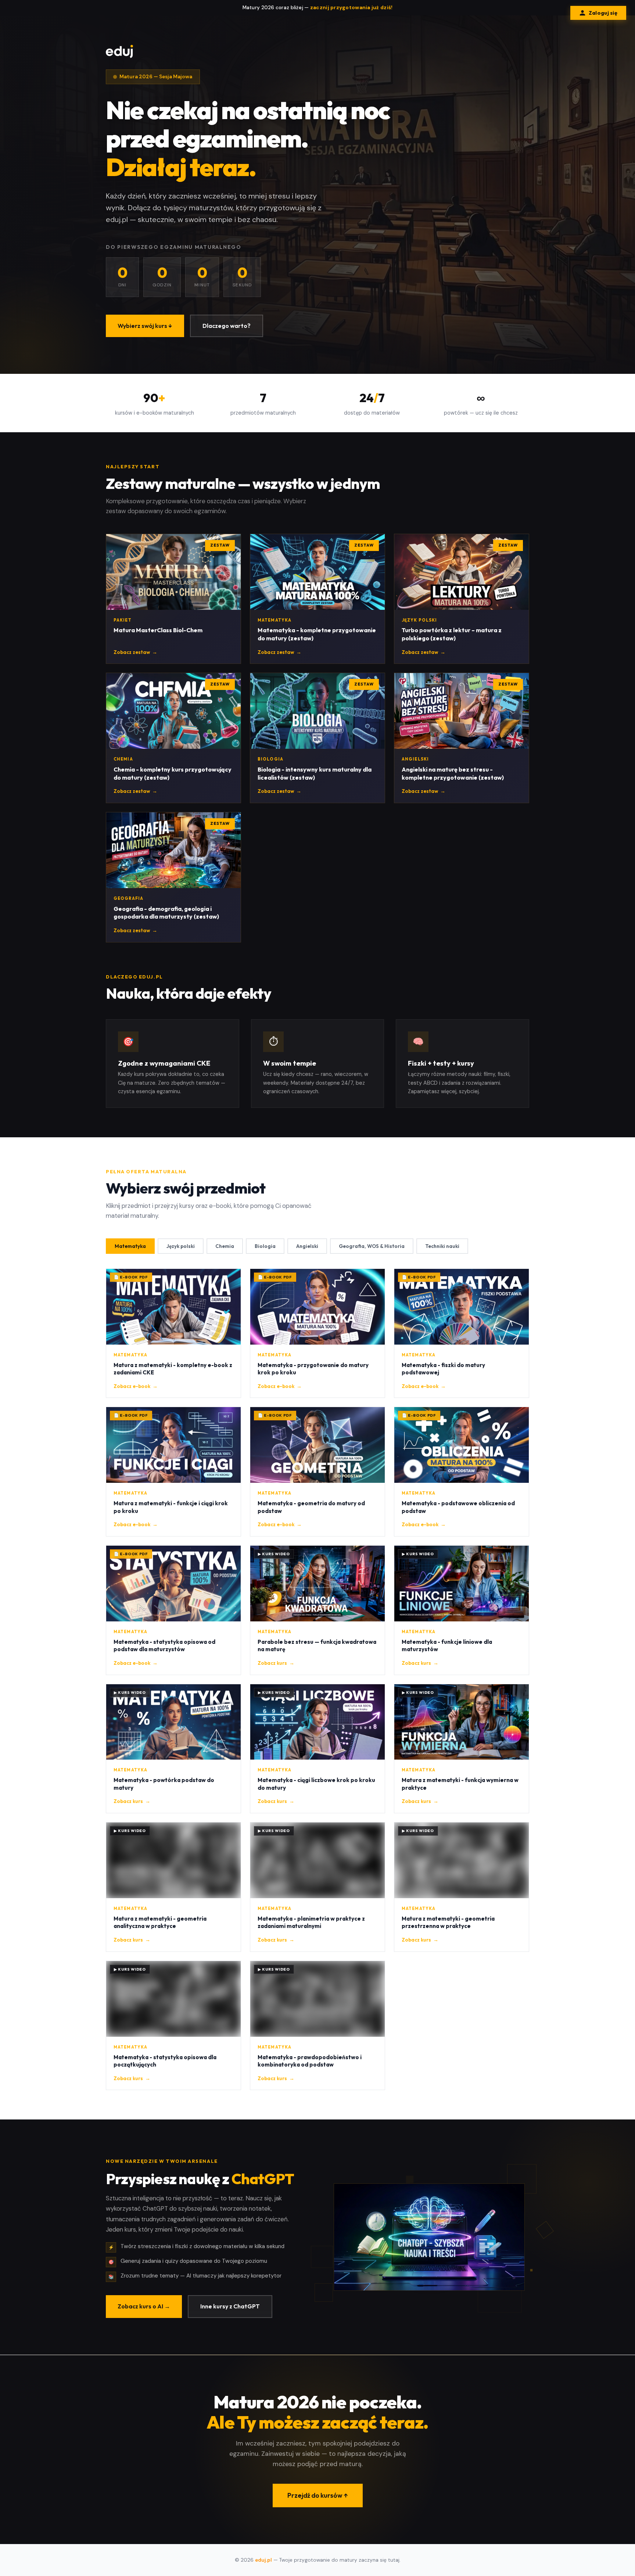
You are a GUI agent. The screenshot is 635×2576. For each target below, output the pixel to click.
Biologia (265, 1246)
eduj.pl (263, 2560)
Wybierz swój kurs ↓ (145, 326)
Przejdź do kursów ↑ (318, 2495)
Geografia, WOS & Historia (372, 1246)
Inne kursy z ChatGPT (230, 2306)
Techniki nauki (442, 1246)
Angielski (307, 1246)
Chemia (225, 1246)
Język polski (181, 1246)
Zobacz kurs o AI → (144, 2306)
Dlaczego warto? (227, 326)
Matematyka (130, 1246)
